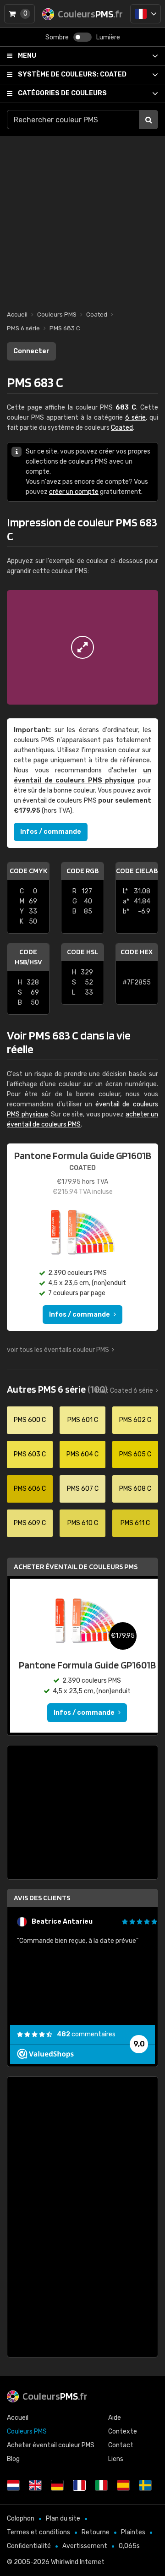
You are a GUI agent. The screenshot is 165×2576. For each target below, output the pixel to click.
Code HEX (137, 952)
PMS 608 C (135, 1489)
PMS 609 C (30, 1523)
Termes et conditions (38, 2532)
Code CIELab (137, 871)
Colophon (21, 2519)
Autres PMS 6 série (57, 1389)
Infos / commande (51, 832)
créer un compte (74, 492)
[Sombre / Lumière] (82, 37)
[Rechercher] (148, 120)
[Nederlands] (13, 2485)
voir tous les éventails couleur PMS (58, 1350)
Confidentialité (29, 2546)
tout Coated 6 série (124, 1391)
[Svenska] (145, 2485)
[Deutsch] (57, 2485)
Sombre (57, 37)
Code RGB (82, 871)
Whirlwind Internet (78, 2562)
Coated (72, 74)
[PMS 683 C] (82, 647)
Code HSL (82, 952)
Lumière (108, 37)
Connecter (31, 351)
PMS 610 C (83, 1523)
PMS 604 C (82, 1454)
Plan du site (63, 2519)
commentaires (86, 2034)
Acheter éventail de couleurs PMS (76, 1567)
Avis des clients (42, 1898)
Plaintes (133, 2532)
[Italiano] (101, 2485)
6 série (135, 418)
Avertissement (85, 2546)
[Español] (123, 2485)
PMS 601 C (83, 1420)
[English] (35, 2485)
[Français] (146, 14)
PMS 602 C (135, 1420)
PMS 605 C (135, 1454)
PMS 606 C (30, 1489)
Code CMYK (28, 871)
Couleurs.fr (55, 2396)
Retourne (96, 2532)
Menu (27, 56)
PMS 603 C (30, 1454)
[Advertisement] (82, 219)
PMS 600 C (30, 1420)
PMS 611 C (135, 1523)
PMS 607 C (83, 1489)
